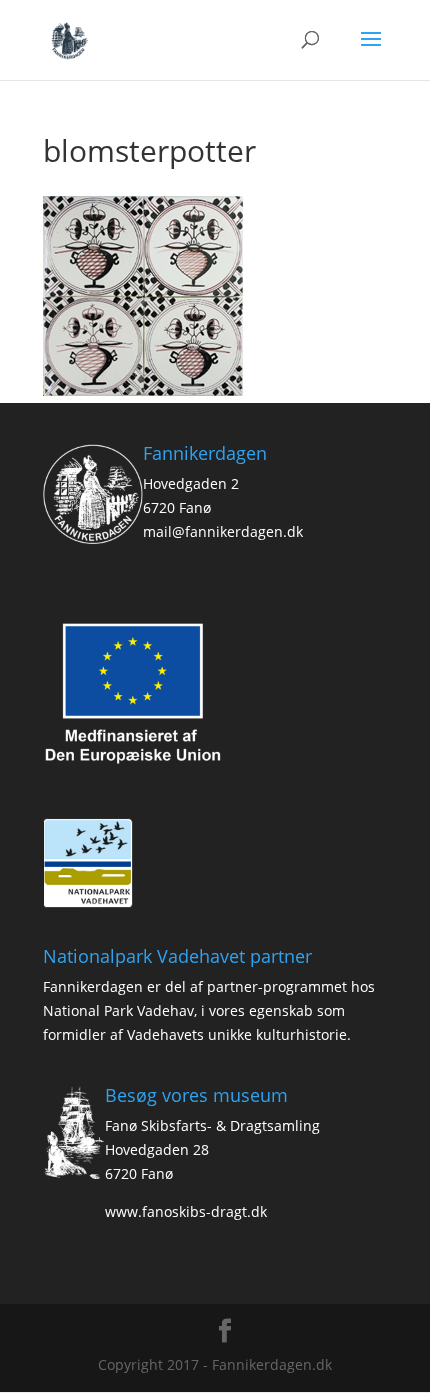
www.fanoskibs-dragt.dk (186, 1211)
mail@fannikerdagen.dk (223, 531)
